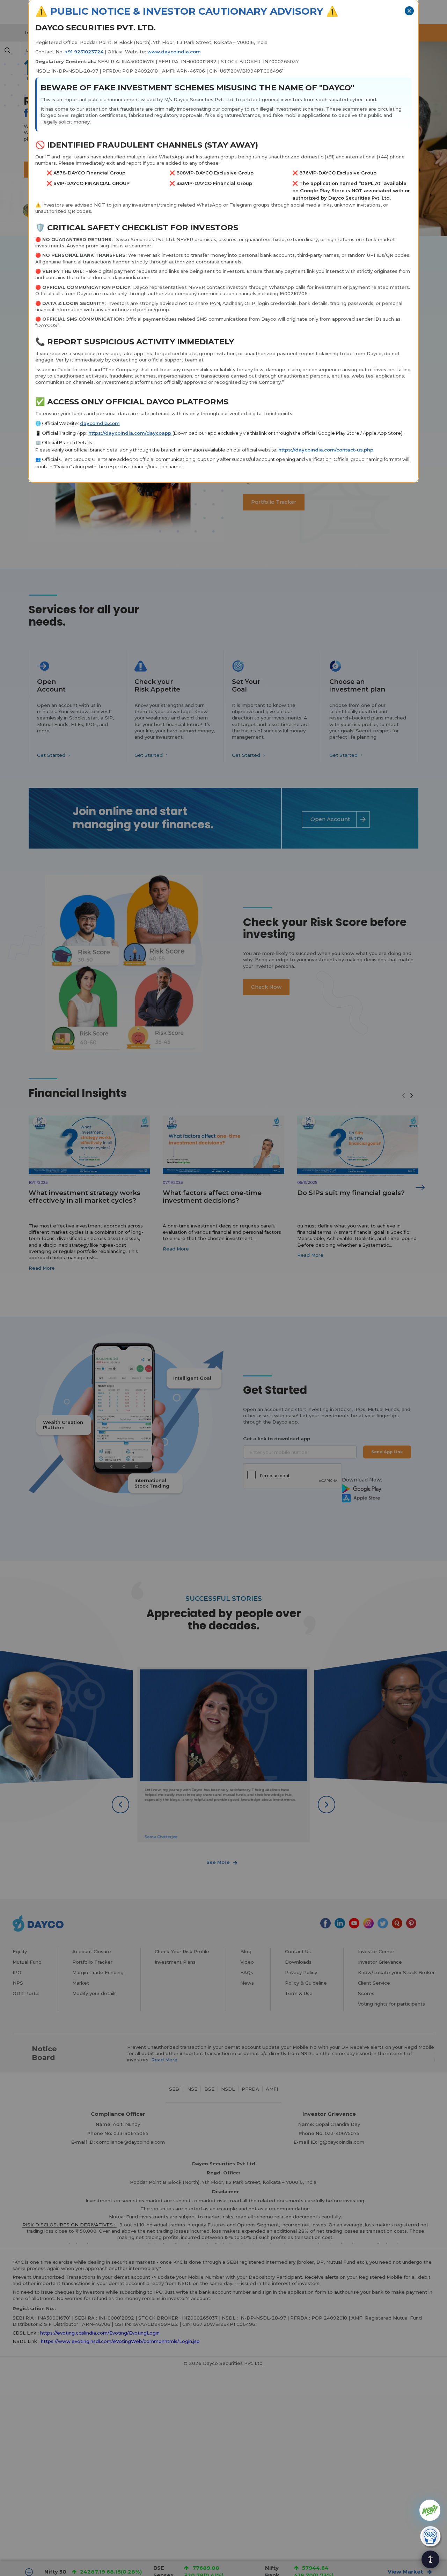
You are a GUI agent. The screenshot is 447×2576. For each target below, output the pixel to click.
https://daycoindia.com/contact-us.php (326, 450)
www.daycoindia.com (174, 52)
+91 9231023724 (84, 52)
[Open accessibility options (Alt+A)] (430, 2559)
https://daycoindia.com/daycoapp (130, 433)
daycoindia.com (100, 423)
